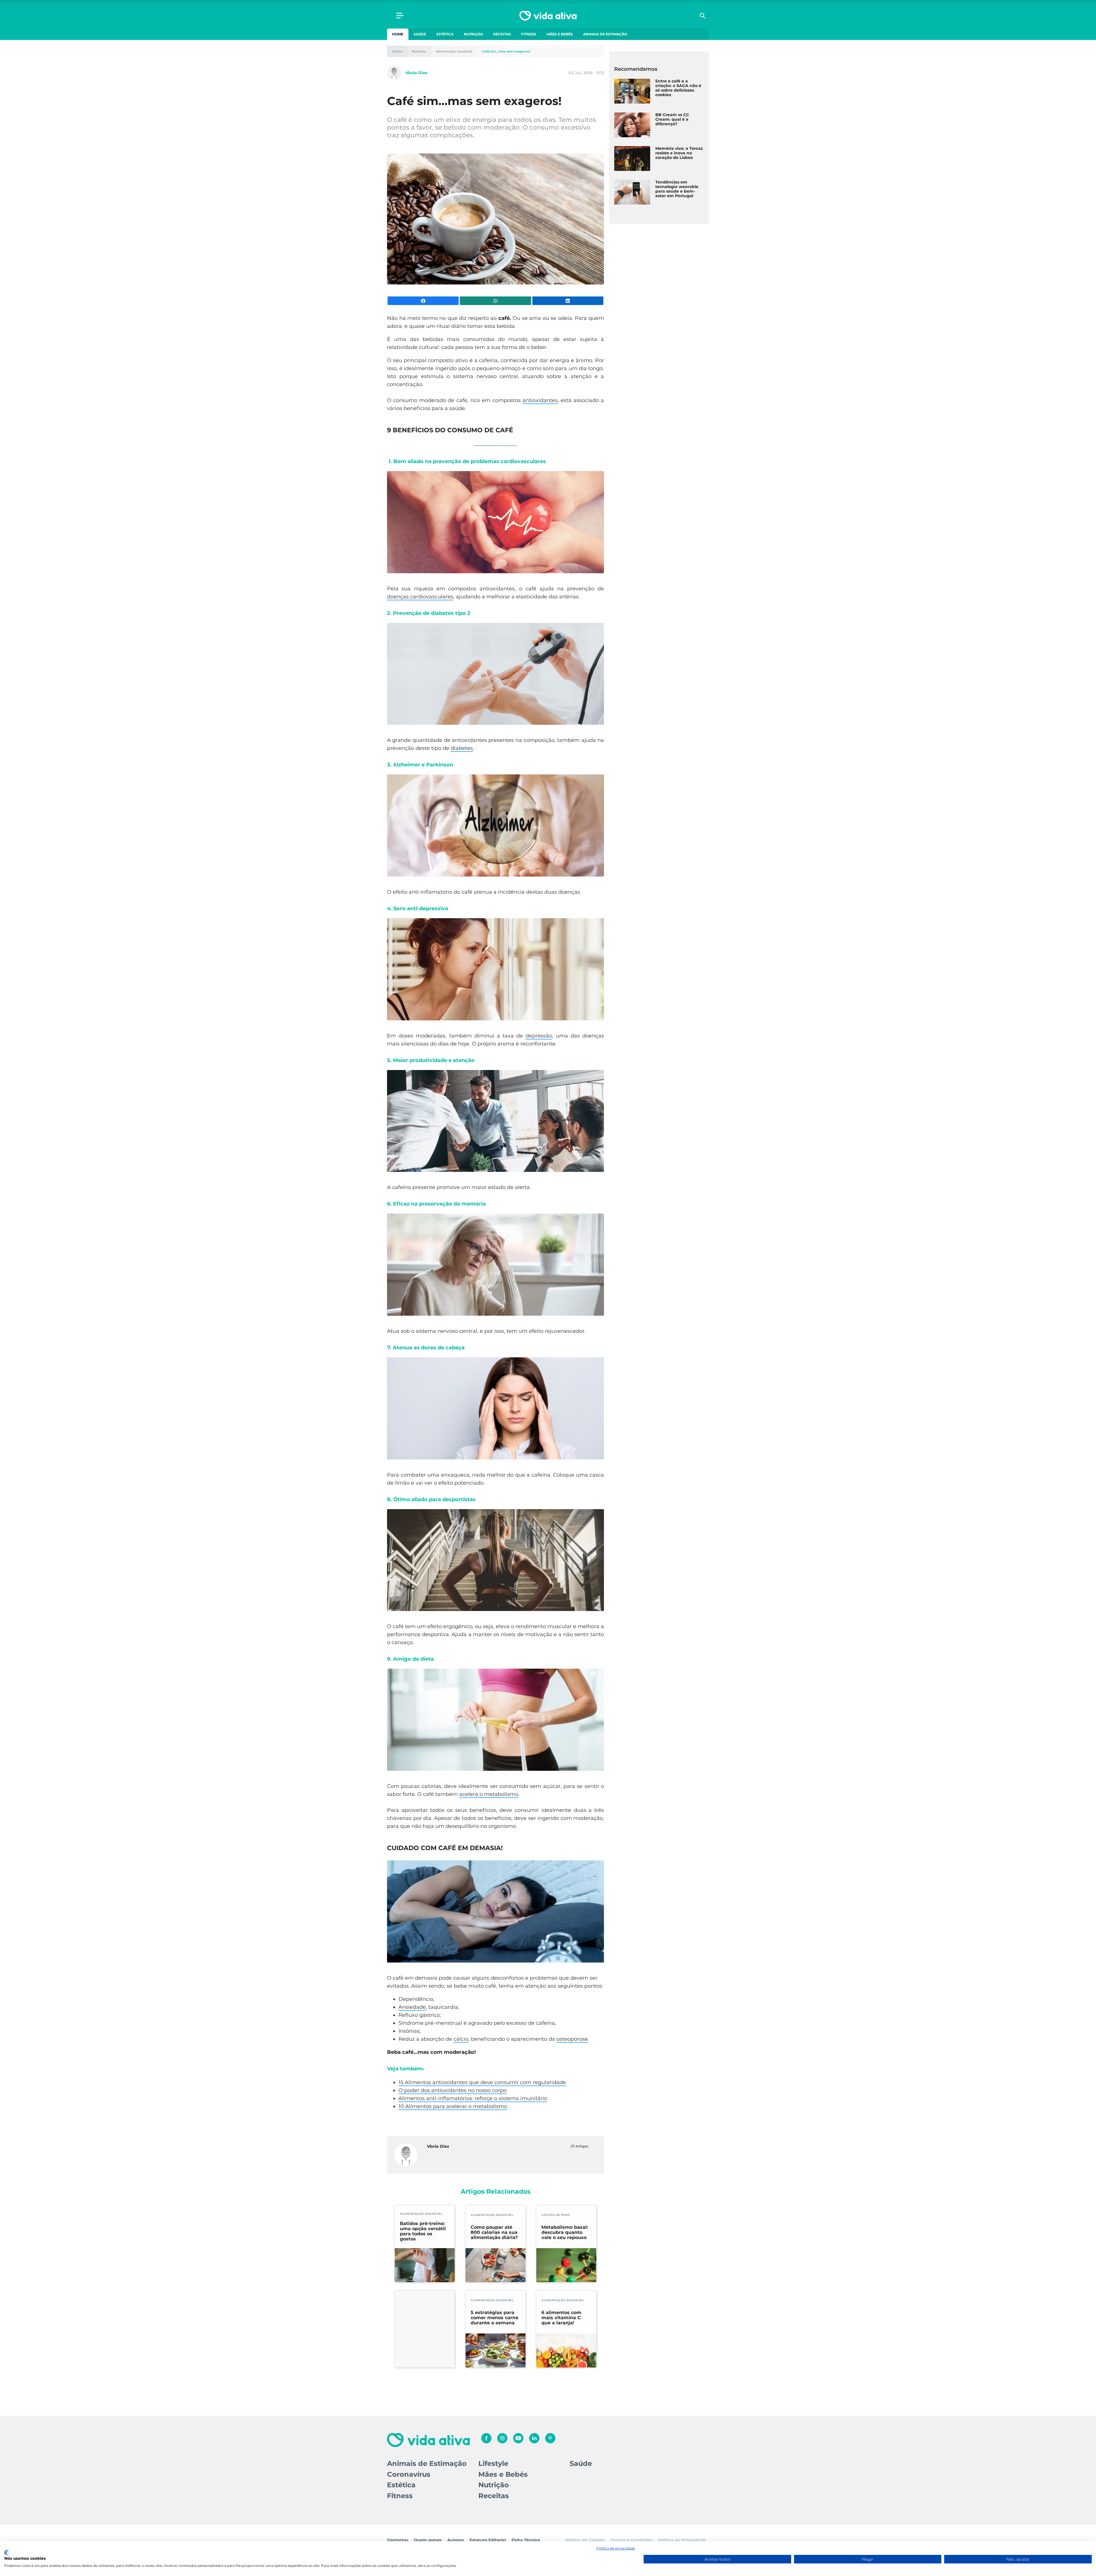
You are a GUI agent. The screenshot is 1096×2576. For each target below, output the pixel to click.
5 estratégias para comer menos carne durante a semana (494, 2318)
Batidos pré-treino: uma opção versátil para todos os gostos (423, 2231)
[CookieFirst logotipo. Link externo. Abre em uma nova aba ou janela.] (6, 2553)
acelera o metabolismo (489, 1794)
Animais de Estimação (605, 34)
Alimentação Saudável (454, 52)
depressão (539, 1036)
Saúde (420, 34)
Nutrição (473, 34)
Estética (445, 34)
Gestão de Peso (556, 2215)
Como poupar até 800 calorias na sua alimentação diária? (494, 2232)
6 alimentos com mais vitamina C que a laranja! (561, 2318)
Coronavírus (409, 2474)
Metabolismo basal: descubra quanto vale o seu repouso (565, 2232)
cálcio (461, 2039)
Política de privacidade (616, 2548)
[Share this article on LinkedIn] (568, 301)
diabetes (462, 748)
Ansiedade (412, 2007)
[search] (703, 16)
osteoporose (572, 2039)
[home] (548, 16)
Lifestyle (493, 2463)
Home (398, 34)
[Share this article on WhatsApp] (495, 301)
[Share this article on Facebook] (423, 301)
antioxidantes (540, 400)
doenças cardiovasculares (420, 597)
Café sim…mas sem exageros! (506, 52)
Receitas (502, 34)
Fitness (529, 34)
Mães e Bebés (560, 34)
